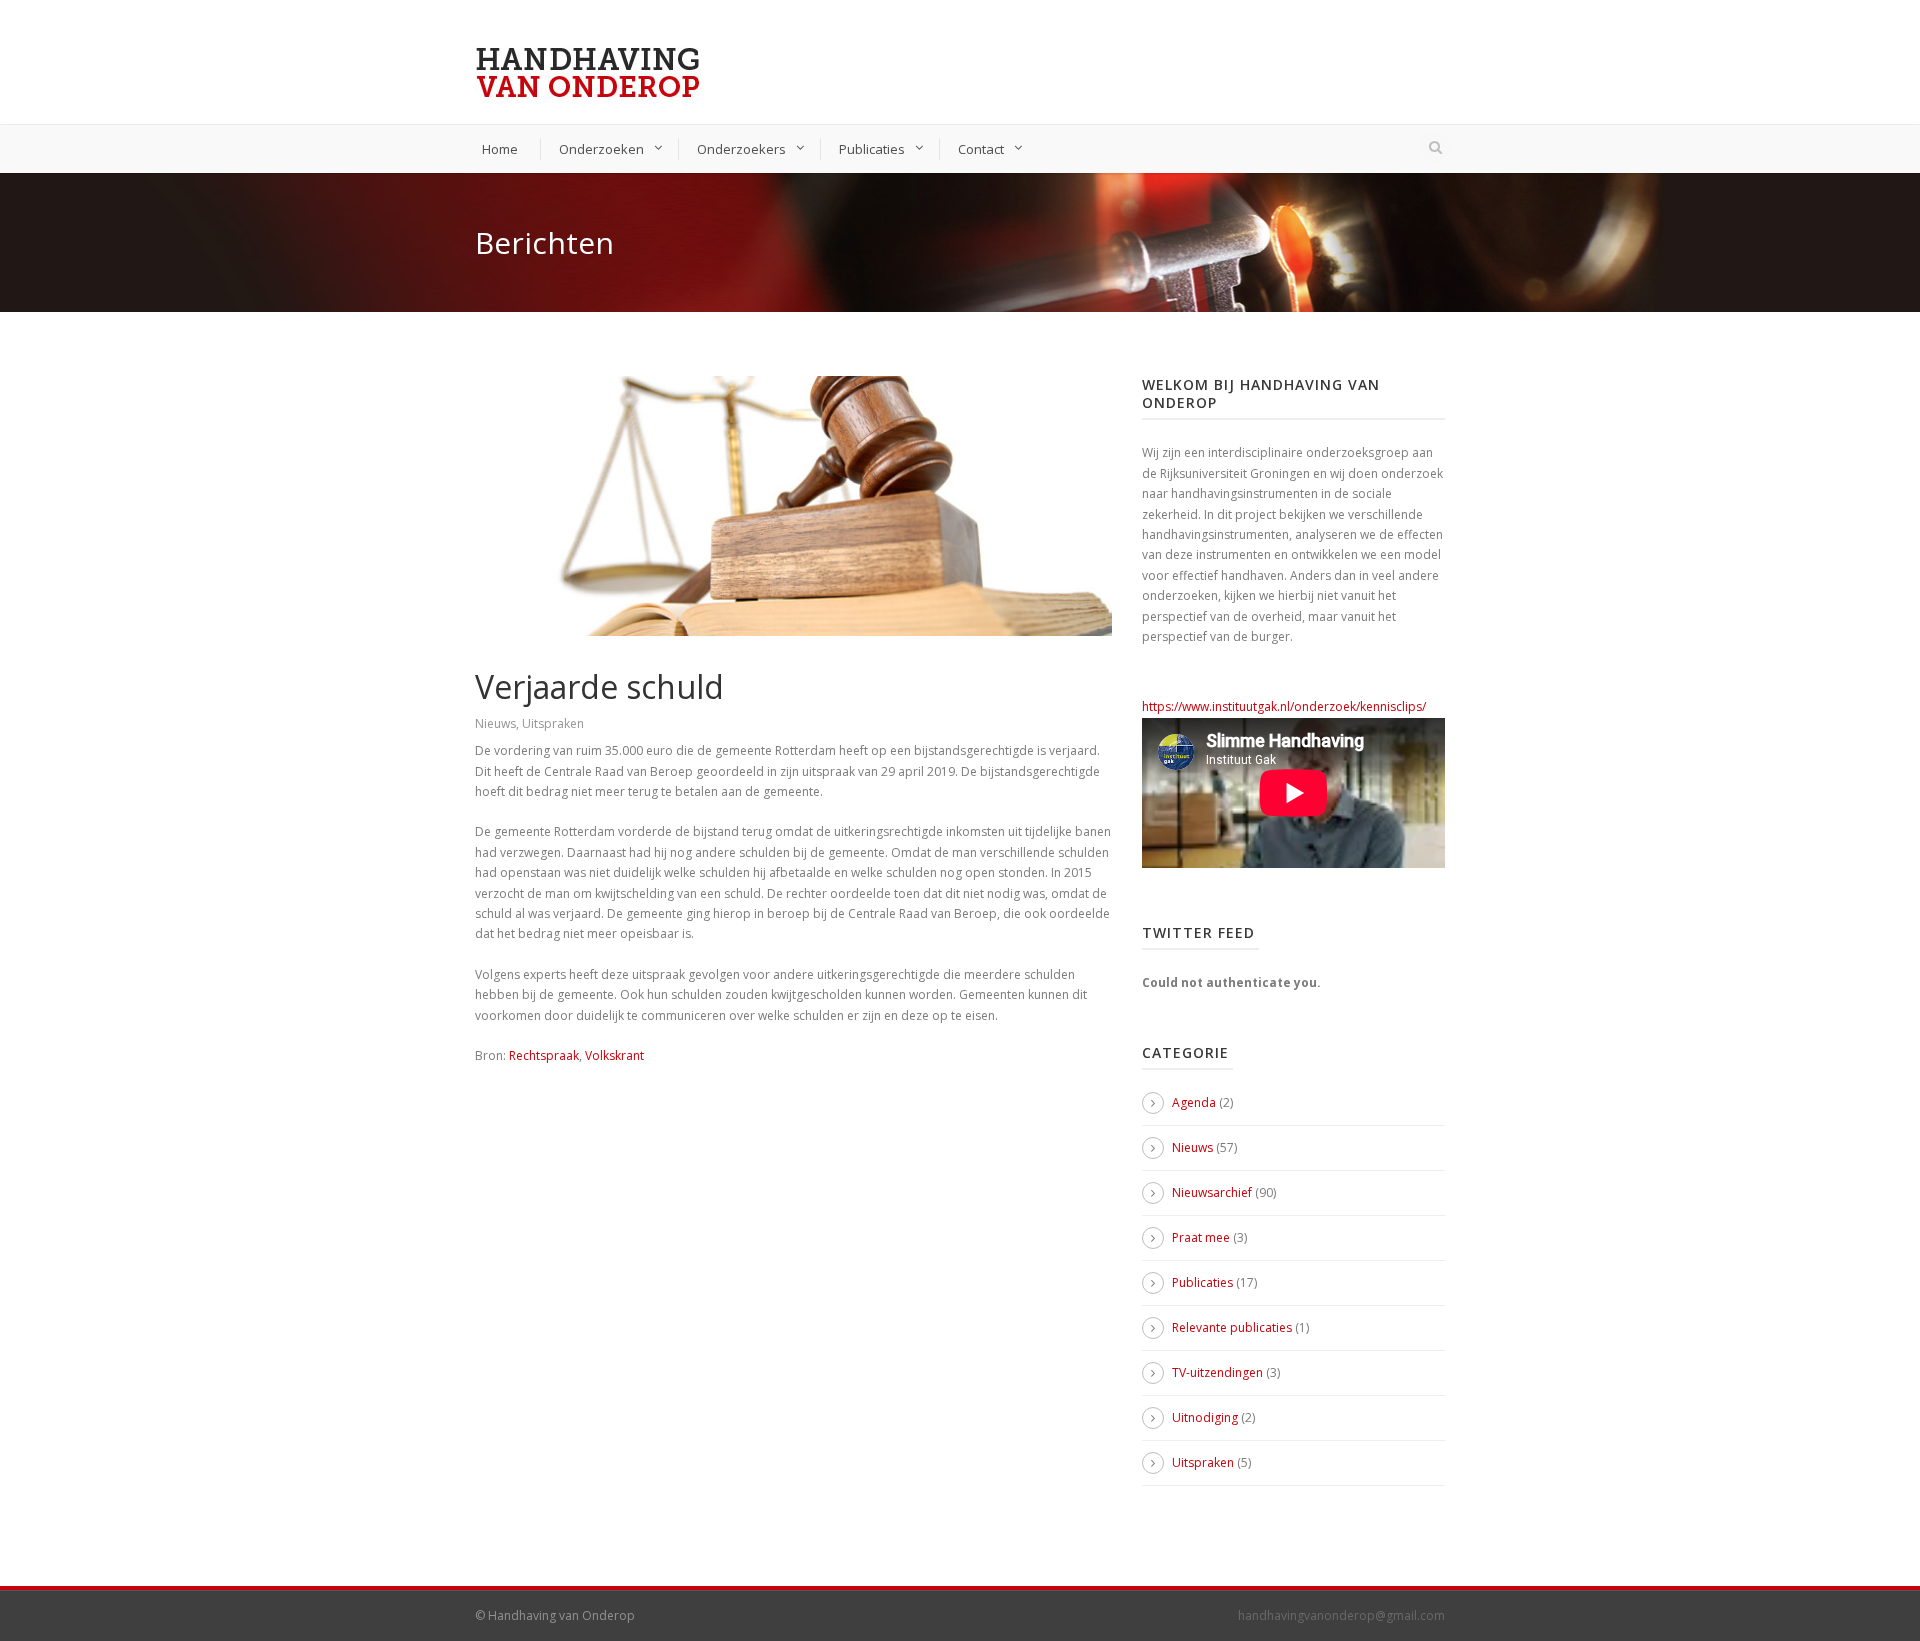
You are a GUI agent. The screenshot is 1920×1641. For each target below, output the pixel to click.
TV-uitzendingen (1217, 1372)
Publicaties (872, 149)
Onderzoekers (741, 149)
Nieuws (495, 723)
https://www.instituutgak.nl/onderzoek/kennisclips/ (1284, 706)
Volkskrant (614, 1055)
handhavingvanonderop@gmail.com (1341, 1615)
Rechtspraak (544, 1055)
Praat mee (1201, 1237)
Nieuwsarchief (1212, 1192)
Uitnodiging (1205, 1417)
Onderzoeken (601, 149)
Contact (981, 149)
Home (500, 149)
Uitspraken (553, 723)
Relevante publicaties (1232, 1327)
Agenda (1194, 1102)
